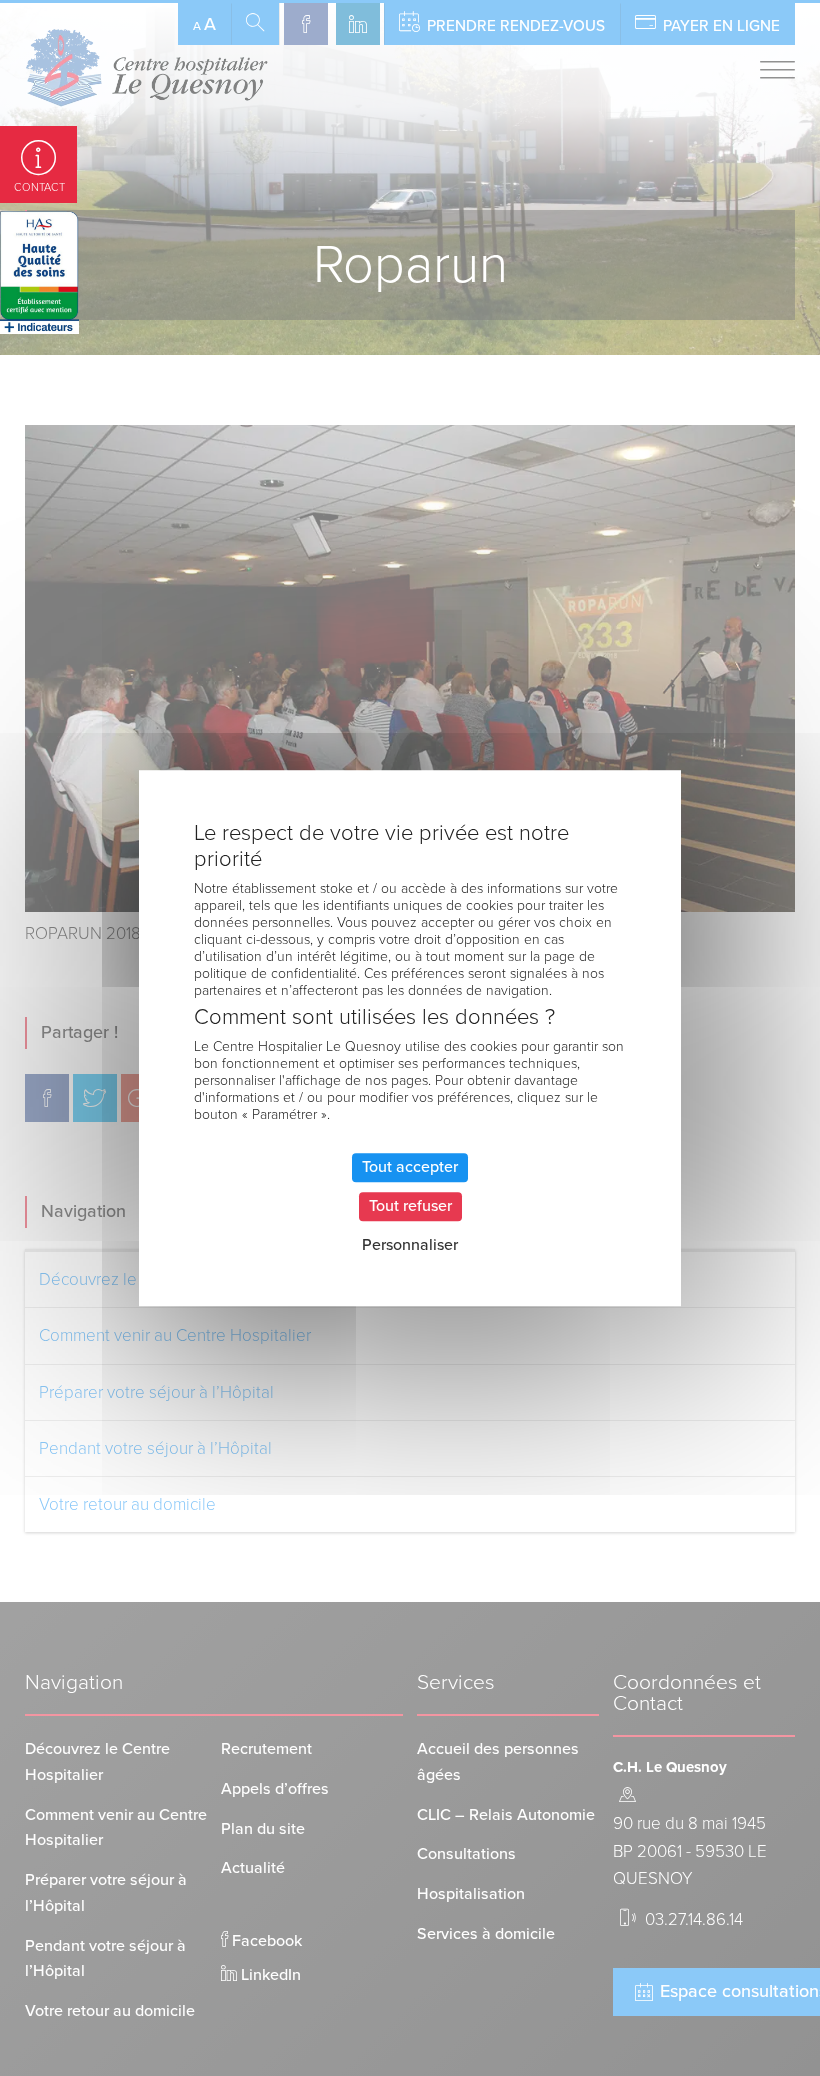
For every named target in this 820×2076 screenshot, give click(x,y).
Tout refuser (410, 1206)
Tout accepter (410, 1167)
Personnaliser (410, 1246)
